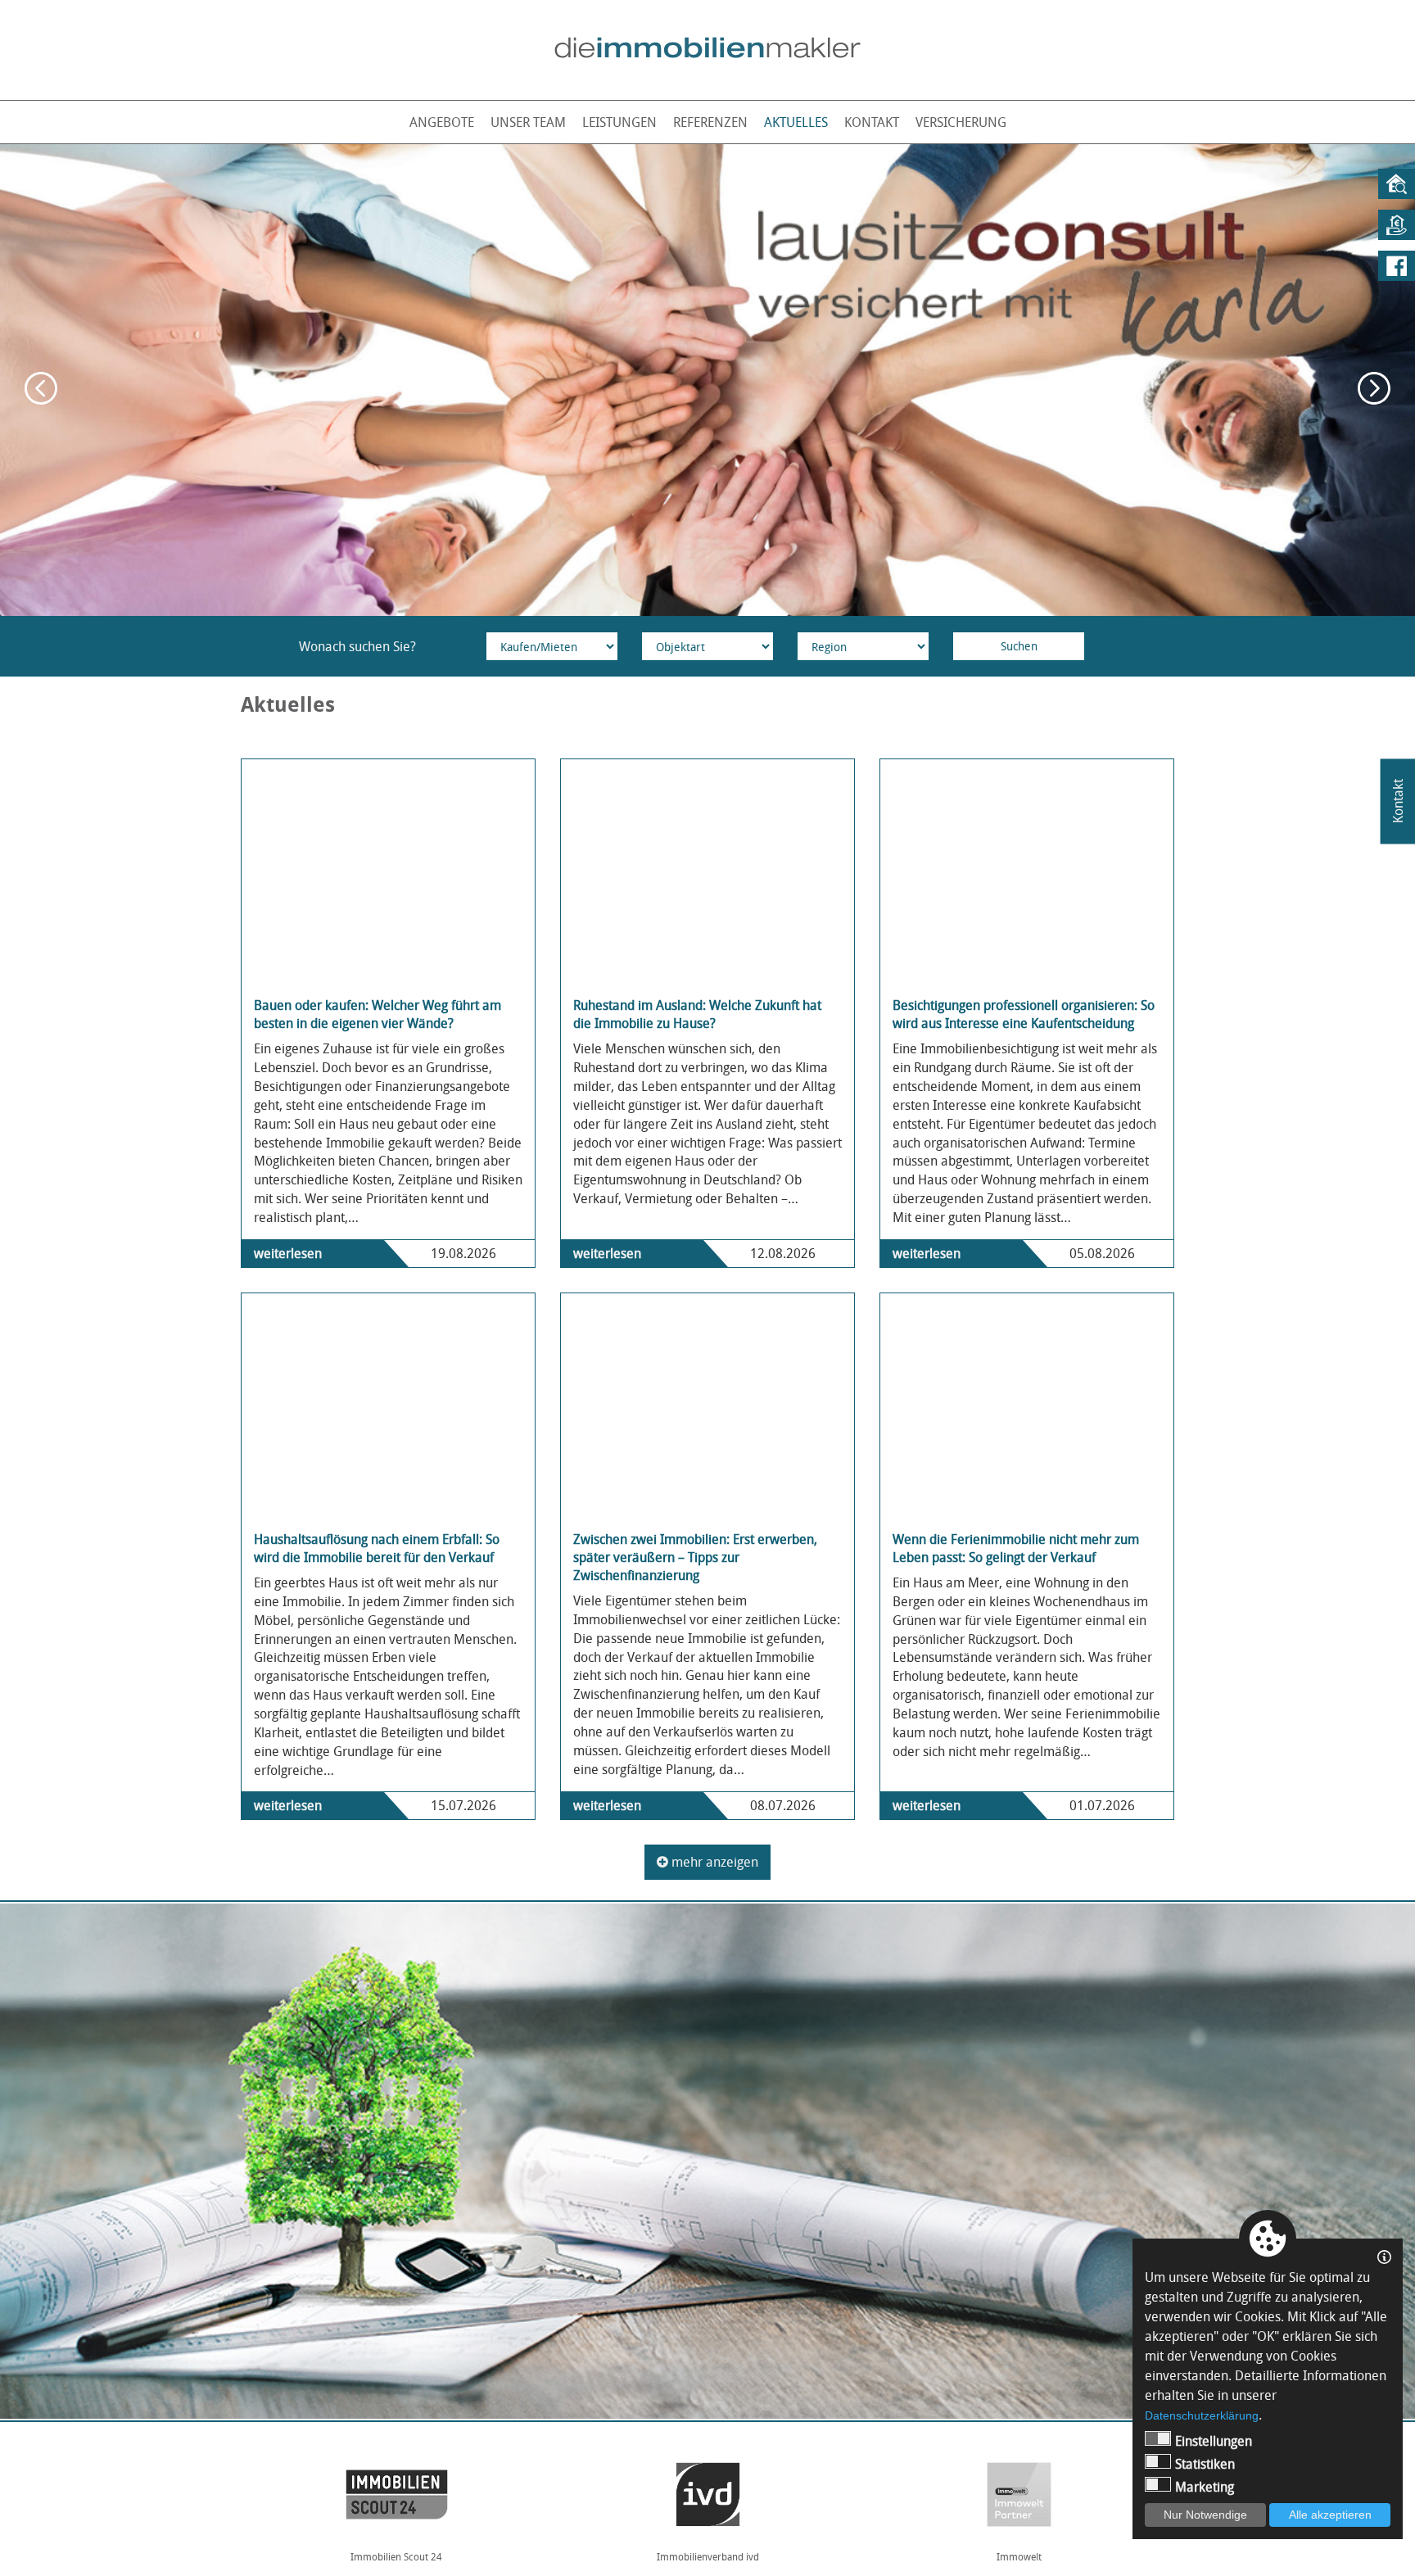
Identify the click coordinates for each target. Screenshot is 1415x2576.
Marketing (1205, 2487)
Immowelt (708, 2556)
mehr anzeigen (713, 1862)
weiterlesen (288, 1253)
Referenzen (710, 122)
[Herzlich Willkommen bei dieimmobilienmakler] (707, 48)
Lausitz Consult (1019, 2556)
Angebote (442, 122)
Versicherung (961, 122)
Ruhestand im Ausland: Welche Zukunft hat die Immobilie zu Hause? (697, 1014)
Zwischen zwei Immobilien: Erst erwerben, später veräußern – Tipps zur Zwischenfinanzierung (695, 1557)
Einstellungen (1214, 2441)
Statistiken (1205, 2464)
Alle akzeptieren (1330, 2515)
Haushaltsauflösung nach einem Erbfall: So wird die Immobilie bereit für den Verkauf (377, 1548)
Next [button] (1374, 388)
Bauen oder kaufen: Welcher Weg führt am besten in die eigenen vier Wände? (377, 1014)
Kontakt (872, 122)
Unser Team (528, 122)
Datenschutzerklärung (1202, 2415)
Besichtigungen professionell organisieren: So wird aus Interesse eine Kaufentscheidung (1024, 1014)
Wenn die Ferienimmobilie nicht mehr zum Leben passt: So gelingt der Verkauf (1016, 1548)
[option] (707, 380)
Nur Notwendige (1205, 2515)
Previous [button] (41, 388)
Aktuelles (796, 122)
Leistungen (619, 122)
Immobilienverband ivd (397, 2556)
